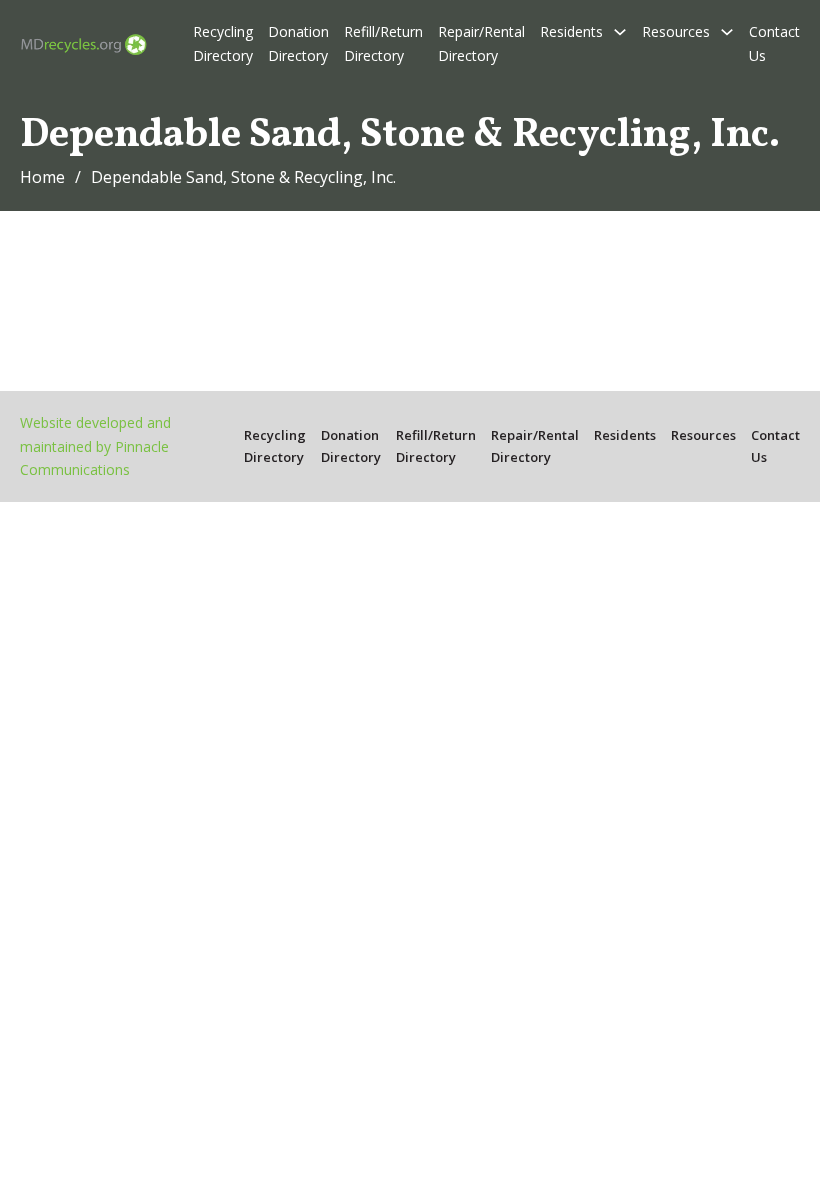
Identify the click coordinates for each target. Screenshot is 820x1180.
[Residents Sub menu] (620, 32)
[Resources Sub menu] (727, 32)
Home (42, 177)
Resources (676, 31)
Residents (571, 31)
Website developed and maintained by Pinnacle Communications (95, 446)
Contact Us (774, 43)
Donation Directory (298, 43)
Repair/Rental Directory (481, 43)
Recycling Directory (223, 43)
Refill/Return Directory (383, 43)
